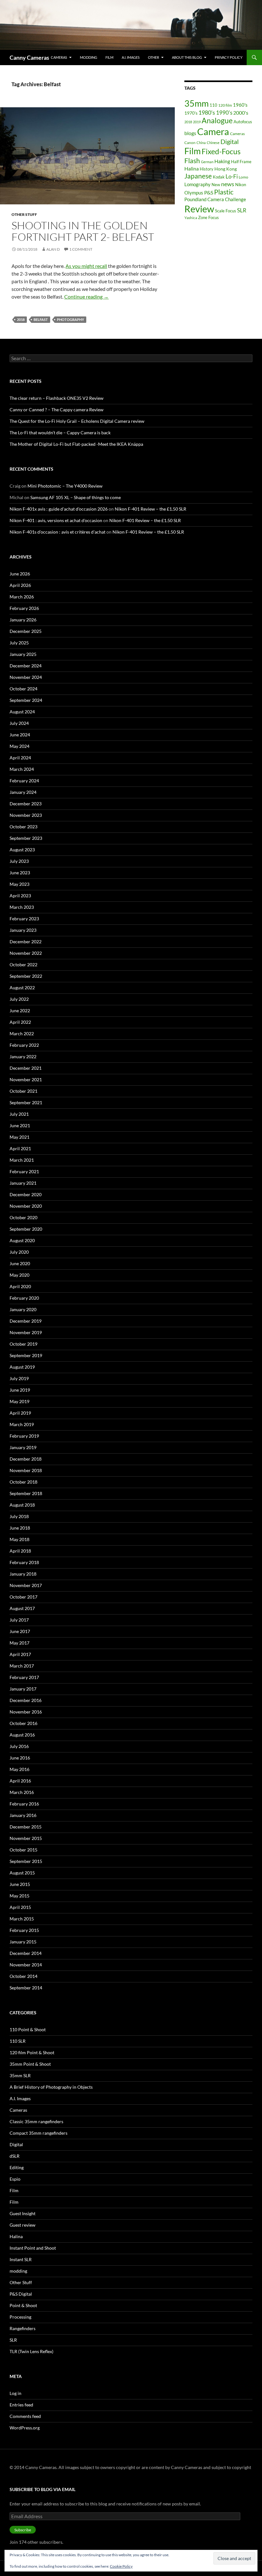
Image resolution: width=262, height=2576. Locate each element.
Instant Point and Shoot (33, 2248)
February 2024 (24, 781)
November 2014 (26, 1965)
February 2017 (24, 1677)
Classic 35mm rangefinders (36, 2121)
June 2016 (20, 1758)
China (201, 143)
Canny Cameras (29, 57)
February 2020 (24, 1298)
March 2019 (22, 1424)
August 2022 (22, 988)
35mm (196, 103)
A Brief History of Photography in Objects (51, 2087)
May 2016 (19, 1769)
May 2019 (19, 1401)
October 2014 (23, 1976)
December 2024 (26, 666)
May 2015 (19, 1896)
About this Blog (187, 57)
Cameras (59, 57)
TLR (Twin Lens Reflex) (31, 2351)
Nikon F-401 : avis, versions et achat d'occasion (56, 520)
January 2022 (23, 1056)
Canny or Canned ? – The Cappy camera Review (57, 410)
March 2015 (22, 1919)
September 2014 (26, 1988)
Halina (192, 169)
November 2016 (26, 1712)
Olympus (194, 193)
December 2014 (26, 1953)
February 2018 (24, 1562)
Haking (222, 161)
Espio (15, 2179)
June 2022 (20, 1011)
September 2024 (26, 700)
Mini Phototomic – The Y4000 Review (65, 486)
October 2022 (23, 965)
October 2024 (23, 689)
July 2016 (19, 1746)
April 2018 (20, 1551)
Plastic (224, 192)
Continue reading (86, 296)
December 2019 (26, 1321)
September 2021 (26, 1102)
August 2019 (22, 1367)
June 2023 (20, 873)
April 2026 (20, 585)
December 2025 (26, 631)
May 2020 (19, 1275)
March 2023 (22, 907)
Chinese (213, 143)
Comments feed (25, 2416)
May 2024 (19, 746)
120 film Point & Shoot (32, 2052)
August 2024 (22, 712)
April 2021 (20, 1148)
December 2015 (26, 1827)
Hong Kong (226, 169)
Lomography (197, 184)
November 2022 (26, 953)
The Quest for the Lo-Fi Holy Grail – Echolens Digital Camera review (77, 421)
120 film (225, 105)
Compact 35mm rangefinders (39, 2133)
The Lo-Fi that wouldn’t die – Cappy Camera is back (60, 433)
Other (154, 57)
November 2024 (26, 677)
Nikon (241, 185)
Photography (70, 319)
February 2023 (24, 919)
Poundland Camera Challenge (215, 199)
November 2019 (26, 1332)
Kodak (219, 177)
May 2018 (19, 1539)
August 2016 (22, 1735)
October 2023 (23, 827)
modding (89, 57)
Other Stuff (24, 214)
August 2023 (22, 850)
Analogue (217, 121)
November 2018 (26, 1470)
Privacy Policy (229, 57)
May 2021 (19, 1137)
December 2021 (26, 1068)
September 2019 (26, 1355)
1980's (207, 113)
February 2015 (24, 1930)
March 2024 (22, 769)
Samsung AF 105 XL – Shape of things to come (76, 497)
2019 (197, 122)
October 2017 (23, 1597)
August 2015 (22, 1873)
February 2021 (24, 1171)
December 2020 (26, 1194)
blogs (190, 133)
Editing (17, 2167)
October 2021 (23, 1091)
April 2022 (20, 1022)
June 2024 (20, 735)
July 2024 (19, 723)
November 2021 (26, 1079)
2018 (21, 319)
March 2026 (22, 597)
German (207, 162)
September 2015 (26, 1861)
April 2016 (20, 1781)
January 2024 (23, 792)
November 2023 (26, 815)
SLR (242, 210)
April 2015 (20, 1907)
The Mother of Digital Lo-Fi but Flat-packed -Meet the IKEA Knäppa (76, 444)
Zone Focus (208, 217)
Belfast (41, 319)
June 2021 (20, 1125)
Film (109, 57)
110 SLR (18, 2041)
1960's (240, 105)
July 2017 (19, 1620)
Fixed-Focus (221, 151)
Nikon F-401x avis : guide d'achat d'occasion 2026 (59, 509)
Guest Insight (23, 2213)
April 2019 (20, 1413)
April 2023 (20, 896)
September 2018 (26, 1493)
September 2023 (26, 838)
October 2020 (23, 1217)
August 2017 (22, 1608)
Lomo (243, 177)
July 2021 (19, 1114)
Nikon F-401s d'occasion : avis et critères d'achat (58, 532)
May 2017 (19, 1643)
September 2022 (26, 976)
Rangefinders (23, 2328)
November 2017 (26, 1585)
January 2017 (23, 1689)
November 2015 (26, 1838)
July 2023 (19, 861)
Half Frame (241, 162)
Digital (230, 142)
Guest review (23, 2225)
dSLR (15, 2156)
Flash (192, 161)
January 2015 (23, 1942)
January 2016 (23, 1815)
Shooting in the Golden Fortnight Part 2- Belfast (83, 231)
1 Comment (81, 249)
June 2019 (20, 1390)
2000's (241, 113)
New (216, 185)
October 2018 (23, 1482)
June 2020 (20, 1263)
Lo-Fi (232, 176)
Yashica (191, 218)
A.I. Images (131, 57)
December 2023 (26, 804)
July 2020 (19, 1252)
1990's (224, 113)
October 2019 (23, 1344)
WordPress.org (25, 2428)
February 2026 (24, 608)
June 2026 (20, 574)
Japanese (198, 176)
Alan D (53, 249)
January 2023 (23, 930)
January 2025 (23, 654)
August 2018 (22, 1505)
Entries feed (21, 2405)
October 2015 (23, 1850)
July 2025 (19, 643)
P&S (209, 192)
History (207, 169)
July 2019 (19, 1378)
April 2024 (20, 758)
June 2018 (20, 1528)
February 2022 (24, 1045)
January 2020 (23, 1309)
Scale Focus (226, 211)
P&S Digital (21, 2294)
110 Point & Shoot (28, 2029)
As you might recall (86, 266)
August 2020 (22, 1240)
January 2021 (23, 1183)
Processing (20, 2317)
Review (199, 209)
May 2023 (19, 884)
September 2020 (26, 1229)
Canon (190, 143)
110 (213, 105)
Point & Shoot (23, 2305)
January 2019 (23, 1447)
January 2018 (23, 1574)
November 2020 (26, 1206)
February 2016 (24, 1804)
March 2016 (22, 1792)
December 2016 (26, 1700)
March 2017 (22, 1666)
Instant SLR (21, 2259)
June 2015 (20, 1884)
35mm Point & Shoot (30, 2064)
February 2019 (24, 1436)
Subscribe (23, 2530)
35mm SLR (20, 2075)
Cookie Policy (121, 2566)
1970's (191, 113)
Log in (15, 2393)
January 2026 (23, 620)
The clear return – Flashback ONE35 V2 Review (57, 398)
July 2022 (19, 999)
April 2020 (20, 1286)
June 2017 (20, 1631)
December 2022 (26, 942)
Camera (213, 131)
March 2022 (22, 1033)
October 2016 (23, 1723)
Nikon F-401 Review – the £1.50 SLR (150, 509)
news (228, 184)
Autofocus (243, 122)
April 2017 (20, 1654)
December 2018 (26, 1459)
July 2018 (19, 1516)
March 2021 (22, 1160)
